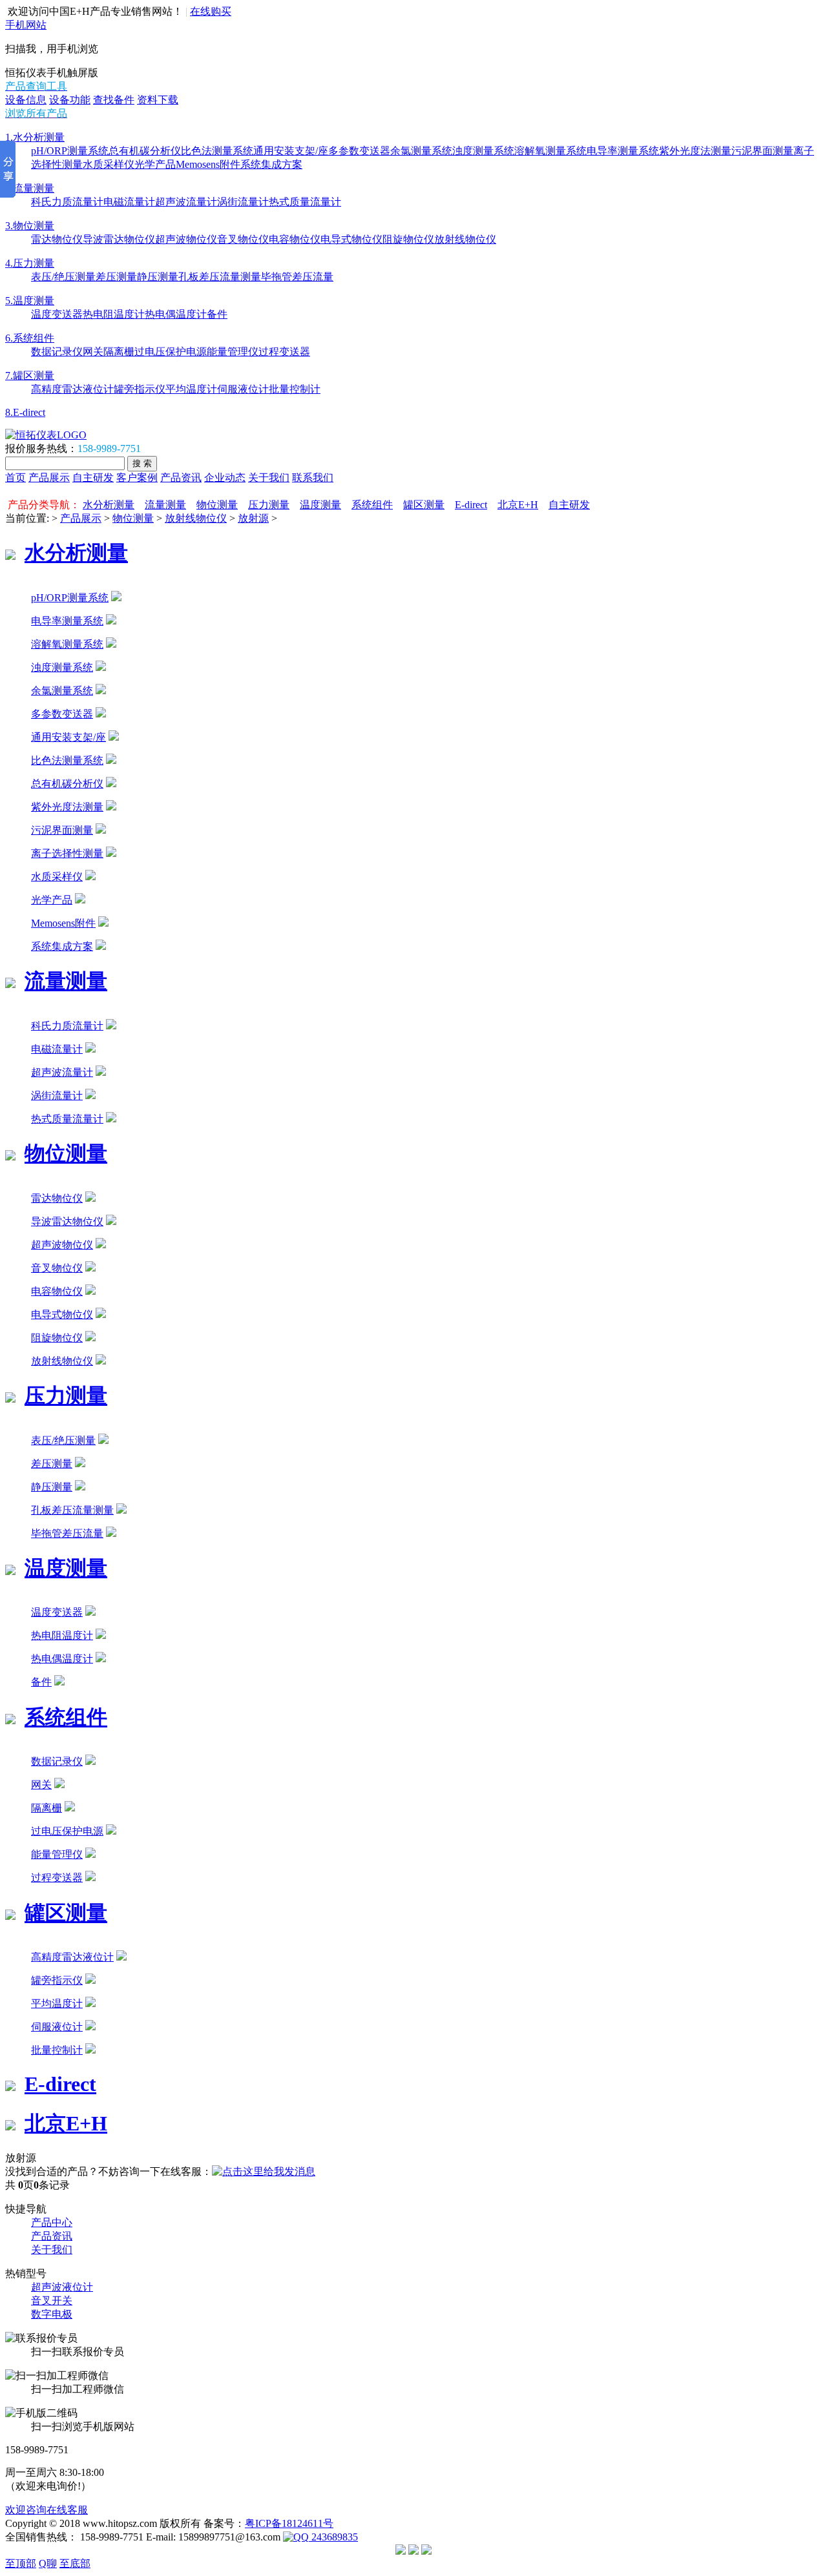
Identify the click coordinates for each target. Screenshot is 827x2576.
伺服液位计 (243, 389)
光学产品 (155, 164)
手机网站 (26, 25)
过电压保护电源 (171, 352)
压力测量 (269, 505)
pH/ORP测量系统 (70, 151)
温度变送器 (57, 314)
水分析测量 (109, 505)
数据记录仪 (57, 352)
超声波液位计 (62, 2287)
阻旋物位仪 (408, 239)
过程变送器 (284, 352)
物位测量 (217, 505)
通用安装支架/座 (291, 151)
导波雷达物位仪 (119, 239)
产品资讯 (181, 478)
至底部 (75, 2563)
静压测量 (158, 277)
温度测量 (320, 505)
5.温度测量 (30, 301)
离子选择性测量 (67, 853)
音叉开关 (52, 2301)
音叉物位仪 (243, 239)
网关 (93, 352)
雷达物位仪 (57, 239)
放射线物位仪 (465, 239)
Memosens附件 (208, 164)
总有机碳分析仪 (145, 151)
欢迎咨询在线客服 (47, 2510)
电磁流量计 (129, 202)
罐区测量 (424, 505)
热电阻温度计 (114, 314)
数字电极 (52, 2314)
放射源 (253, 518)
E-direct (471, 505)
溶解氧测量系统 (550, 151)
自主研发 (93, 478)
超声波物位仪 (186, 239)
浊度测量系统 (483, 151)
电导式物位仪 (351, 239)
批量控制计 (295, 389)
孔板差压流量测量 (220, 277)
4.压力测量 (30, 263)
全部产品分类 (39, 491)
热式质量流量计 (305, 202)
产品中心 (52, 2222)
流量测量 (165, 505)
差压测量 (116, 277)
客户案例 (137, 478)
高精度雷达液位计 (72, 389)
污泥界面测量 (762, 151)
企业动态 (225, 478)
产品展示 (49, 478)
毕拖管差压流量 (297, 277)
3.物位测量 (30, 226)
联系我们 (313, 478)
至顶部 (21, 2563)
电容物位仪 (295, 239)
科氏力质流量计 (67, 202)
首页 (16, 478)
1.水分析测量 (35, 137)
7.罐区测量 (30, 376)
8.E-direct (25, 412)
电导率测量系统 (623, 151)
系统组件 (372, 505)
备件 (217, 314)
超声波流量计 (186, 202)
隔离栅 (119, 352)
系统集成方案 (271, 164)
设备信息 (26, 100)
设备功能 (70, 100)
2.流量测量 (30, 188)
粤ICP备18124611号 (289, 2523)
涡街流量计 (243, 202)
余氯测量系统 (421, 151)
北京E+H (518, 505)
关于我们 (269, 478)
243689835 (333, 2537)
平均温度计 (191, 389)
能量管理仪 (233, 352)
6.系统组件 (30, 338)
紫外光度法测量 (695, 151)
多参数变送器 (359, 151)
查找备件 (114, 100)
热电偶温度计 (176, 314)
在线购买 (211, 11)
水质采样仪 (109, 164)
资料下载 (158, 100)
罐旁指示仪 (140, 389)
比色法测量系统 (217, 151)
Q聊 (48, 2563)
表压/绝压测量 (63, 277)
